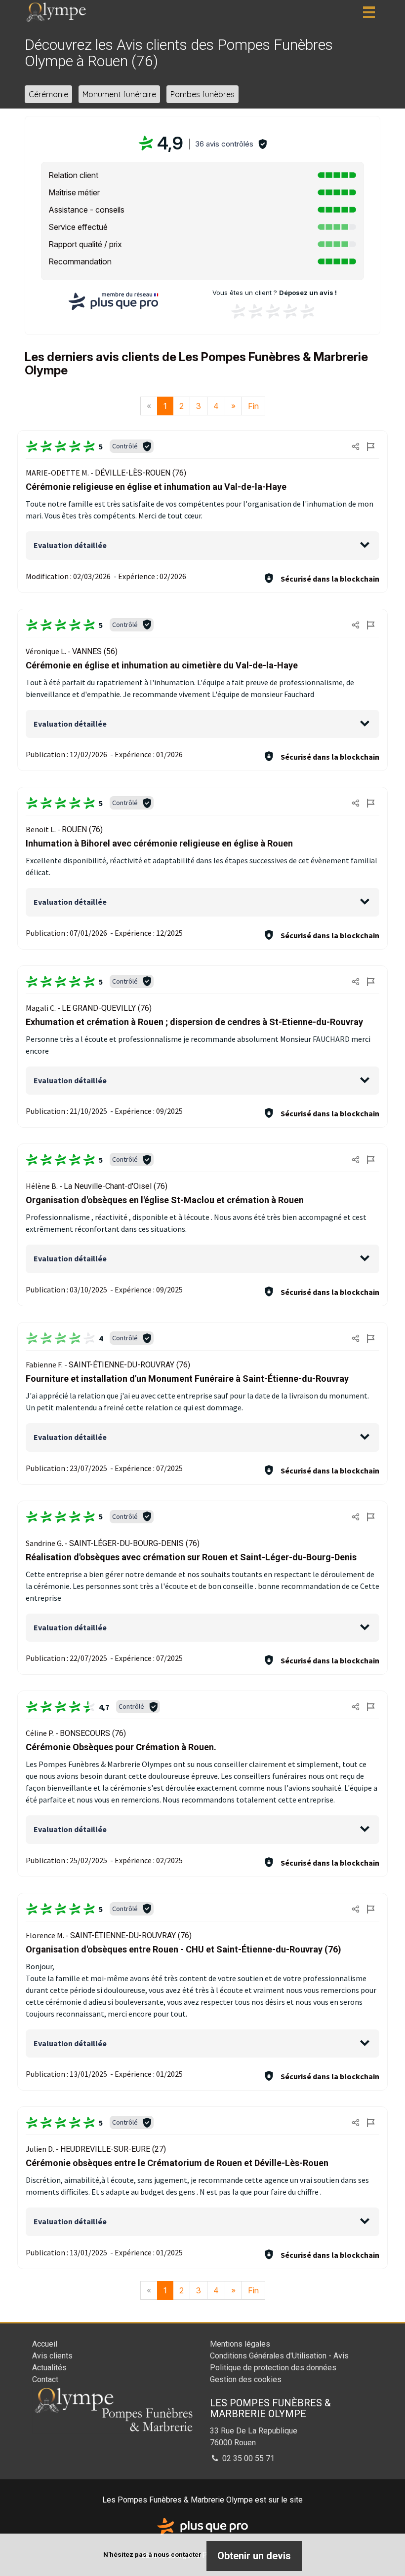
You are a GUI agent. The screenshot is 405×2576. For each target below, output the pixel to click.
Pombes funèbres (202, 94)
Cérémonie (48, 94)
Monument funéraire (119, 94)
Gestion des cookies (246, 2379)
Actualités (49, 2368)
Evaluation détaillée (70, 545)
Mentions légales (240, 2344)
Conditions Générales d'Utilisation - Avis (279, 2356)
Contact (45, 2379)
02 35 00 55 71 (247, 2458)
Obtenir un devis (254, 2556)
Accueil (45, 2344)
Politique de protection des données (273, 2368)
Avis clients (52, 2356)
